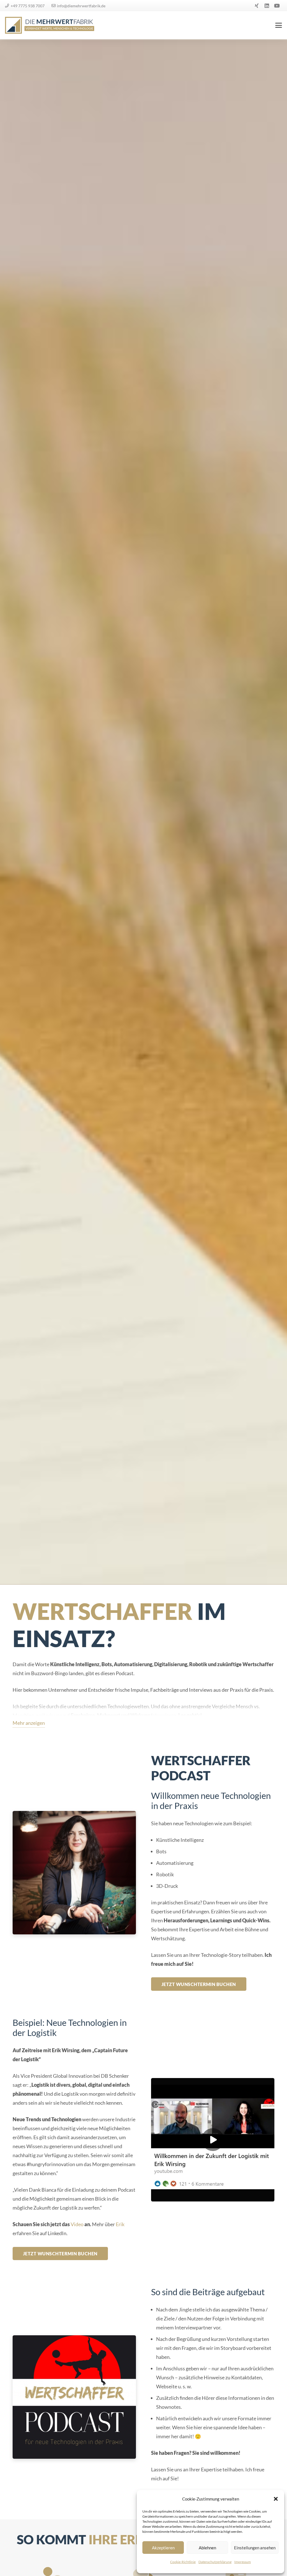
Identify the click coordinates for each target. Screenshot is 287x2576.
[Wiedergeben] (213, 2140)
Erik (120, 2224)
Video (77, 2224)
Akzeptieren (163, 2548)
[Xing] (257, 6)
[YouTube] (277, 6)
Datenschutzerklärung (215, 2562)
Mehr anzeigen (29, 1723)
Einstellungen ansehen (255, 2548)
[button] (276, 2499)
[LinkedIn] (267, 6)
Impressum (243, 2562)
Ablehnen (207, 2548)
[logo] (50, 25)
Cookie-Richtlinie (183, 2562)
